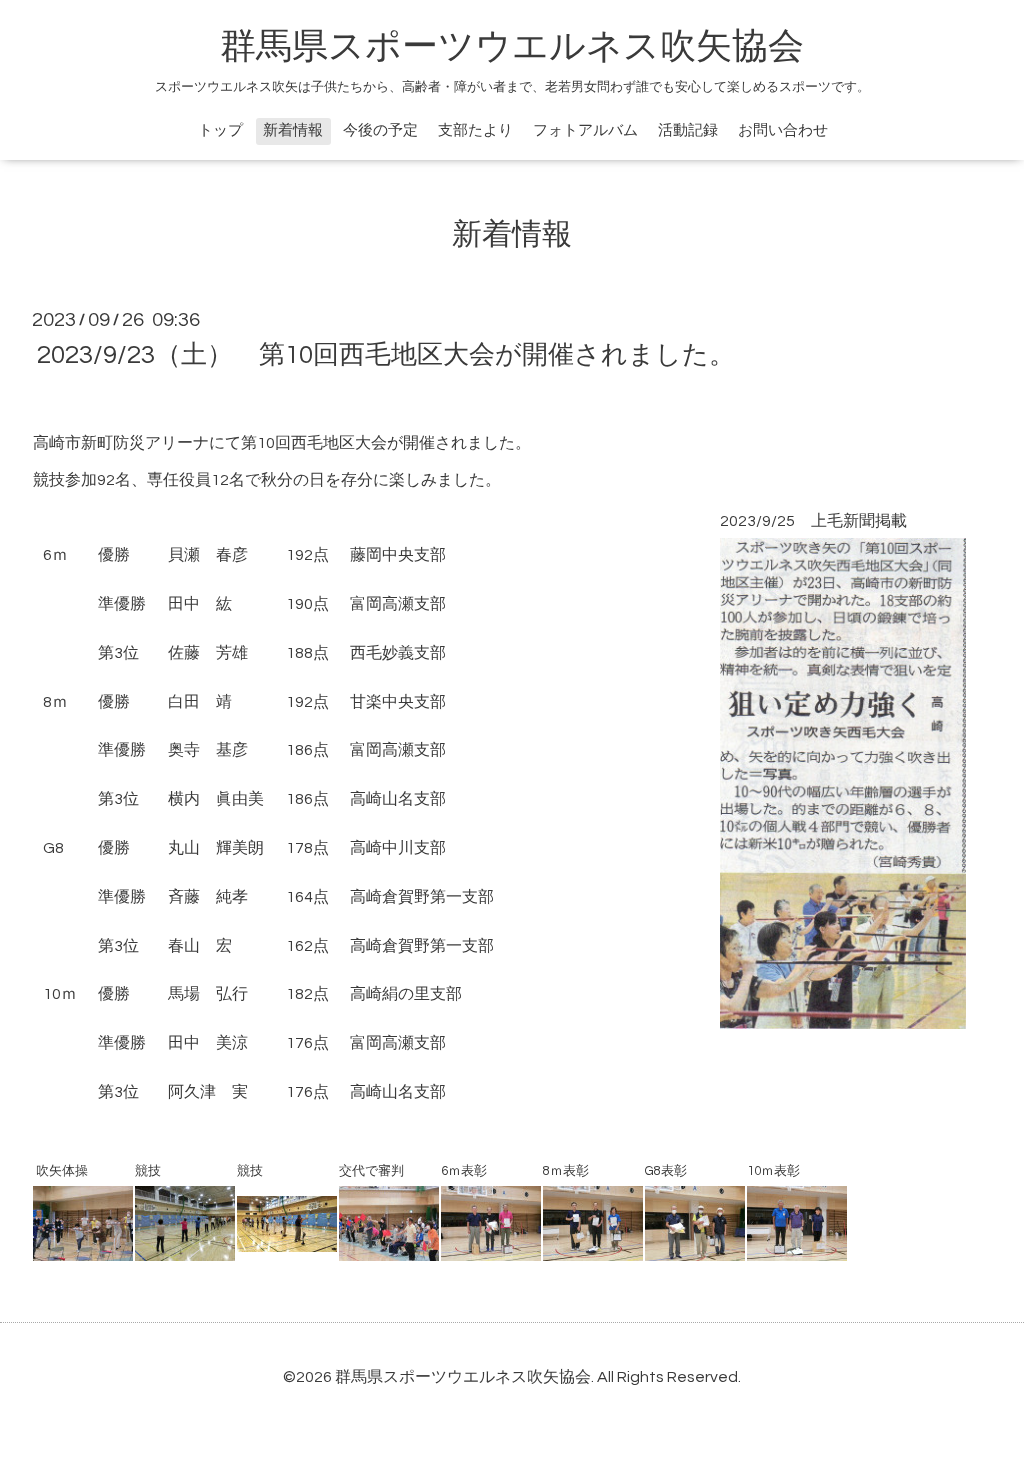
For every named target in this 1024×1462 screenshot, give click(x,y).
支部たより (475, 130)
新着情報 (293, 130)
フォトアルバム (585, 130)
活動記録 (688, 130)
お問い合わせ (783, 130)
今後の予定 (380, 130)
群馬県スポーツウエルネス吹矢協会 (512, 47)
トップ (220, 130)
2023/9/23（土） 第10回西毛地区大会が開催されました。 (386, 355)
